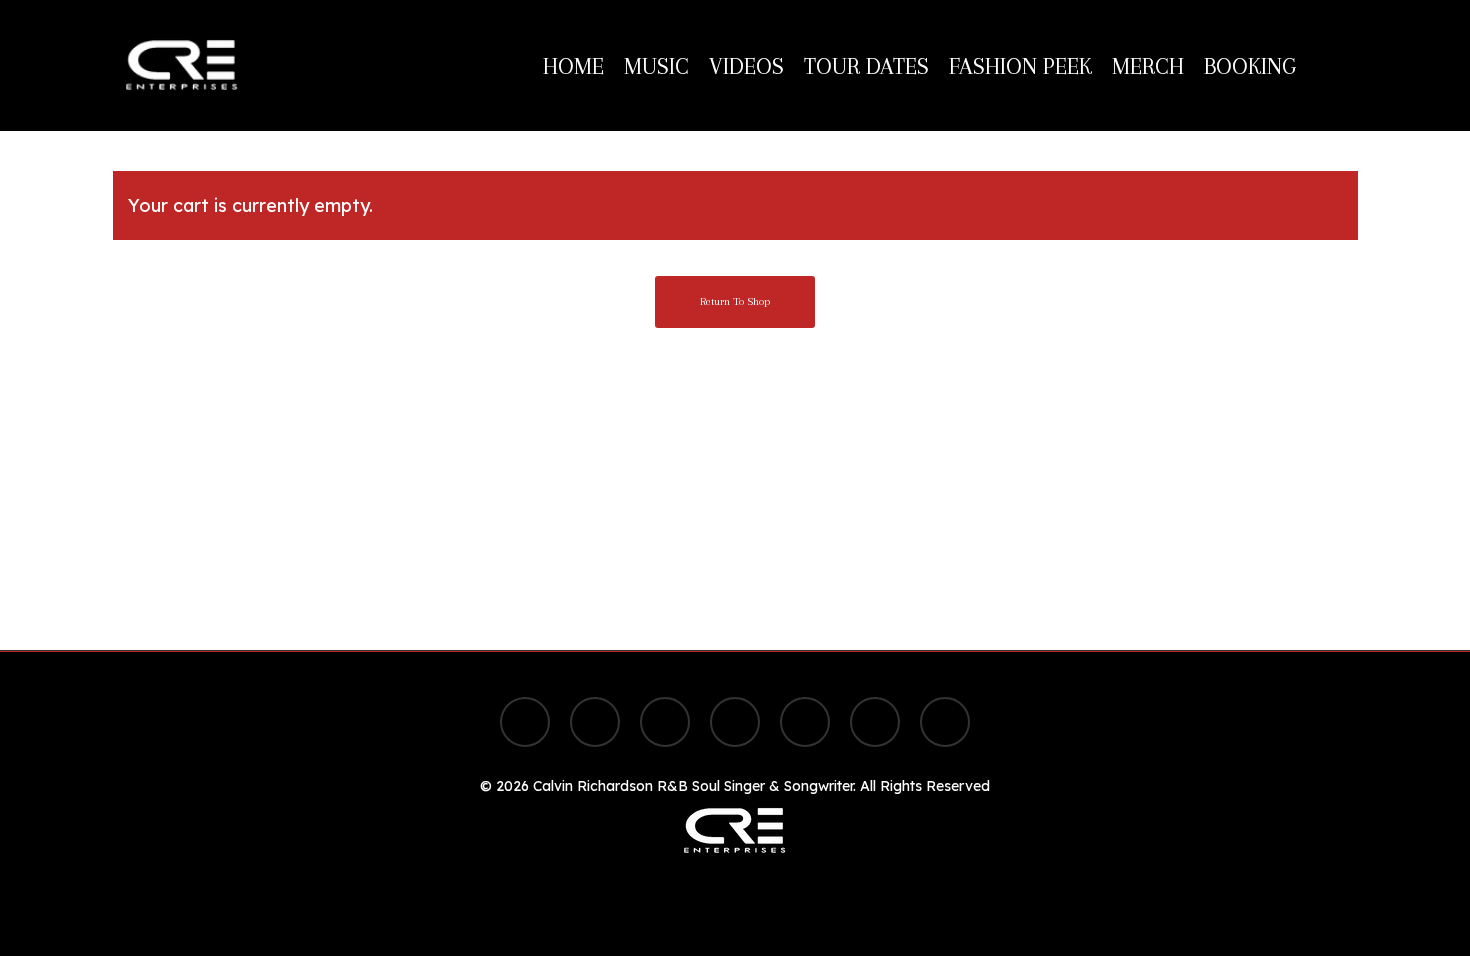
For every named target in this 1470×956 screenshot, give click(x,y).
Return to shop (735, 301)
